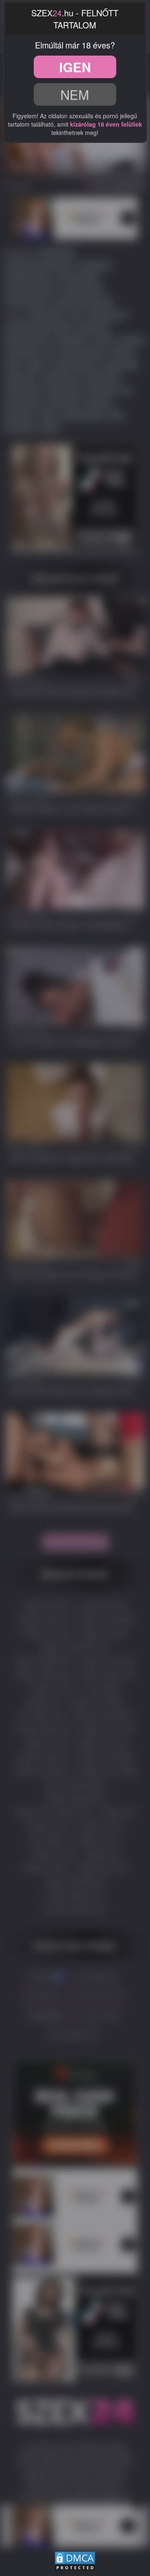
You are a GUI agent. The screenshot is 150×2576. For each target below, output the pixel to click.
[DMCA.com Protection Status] (75, 2560)
